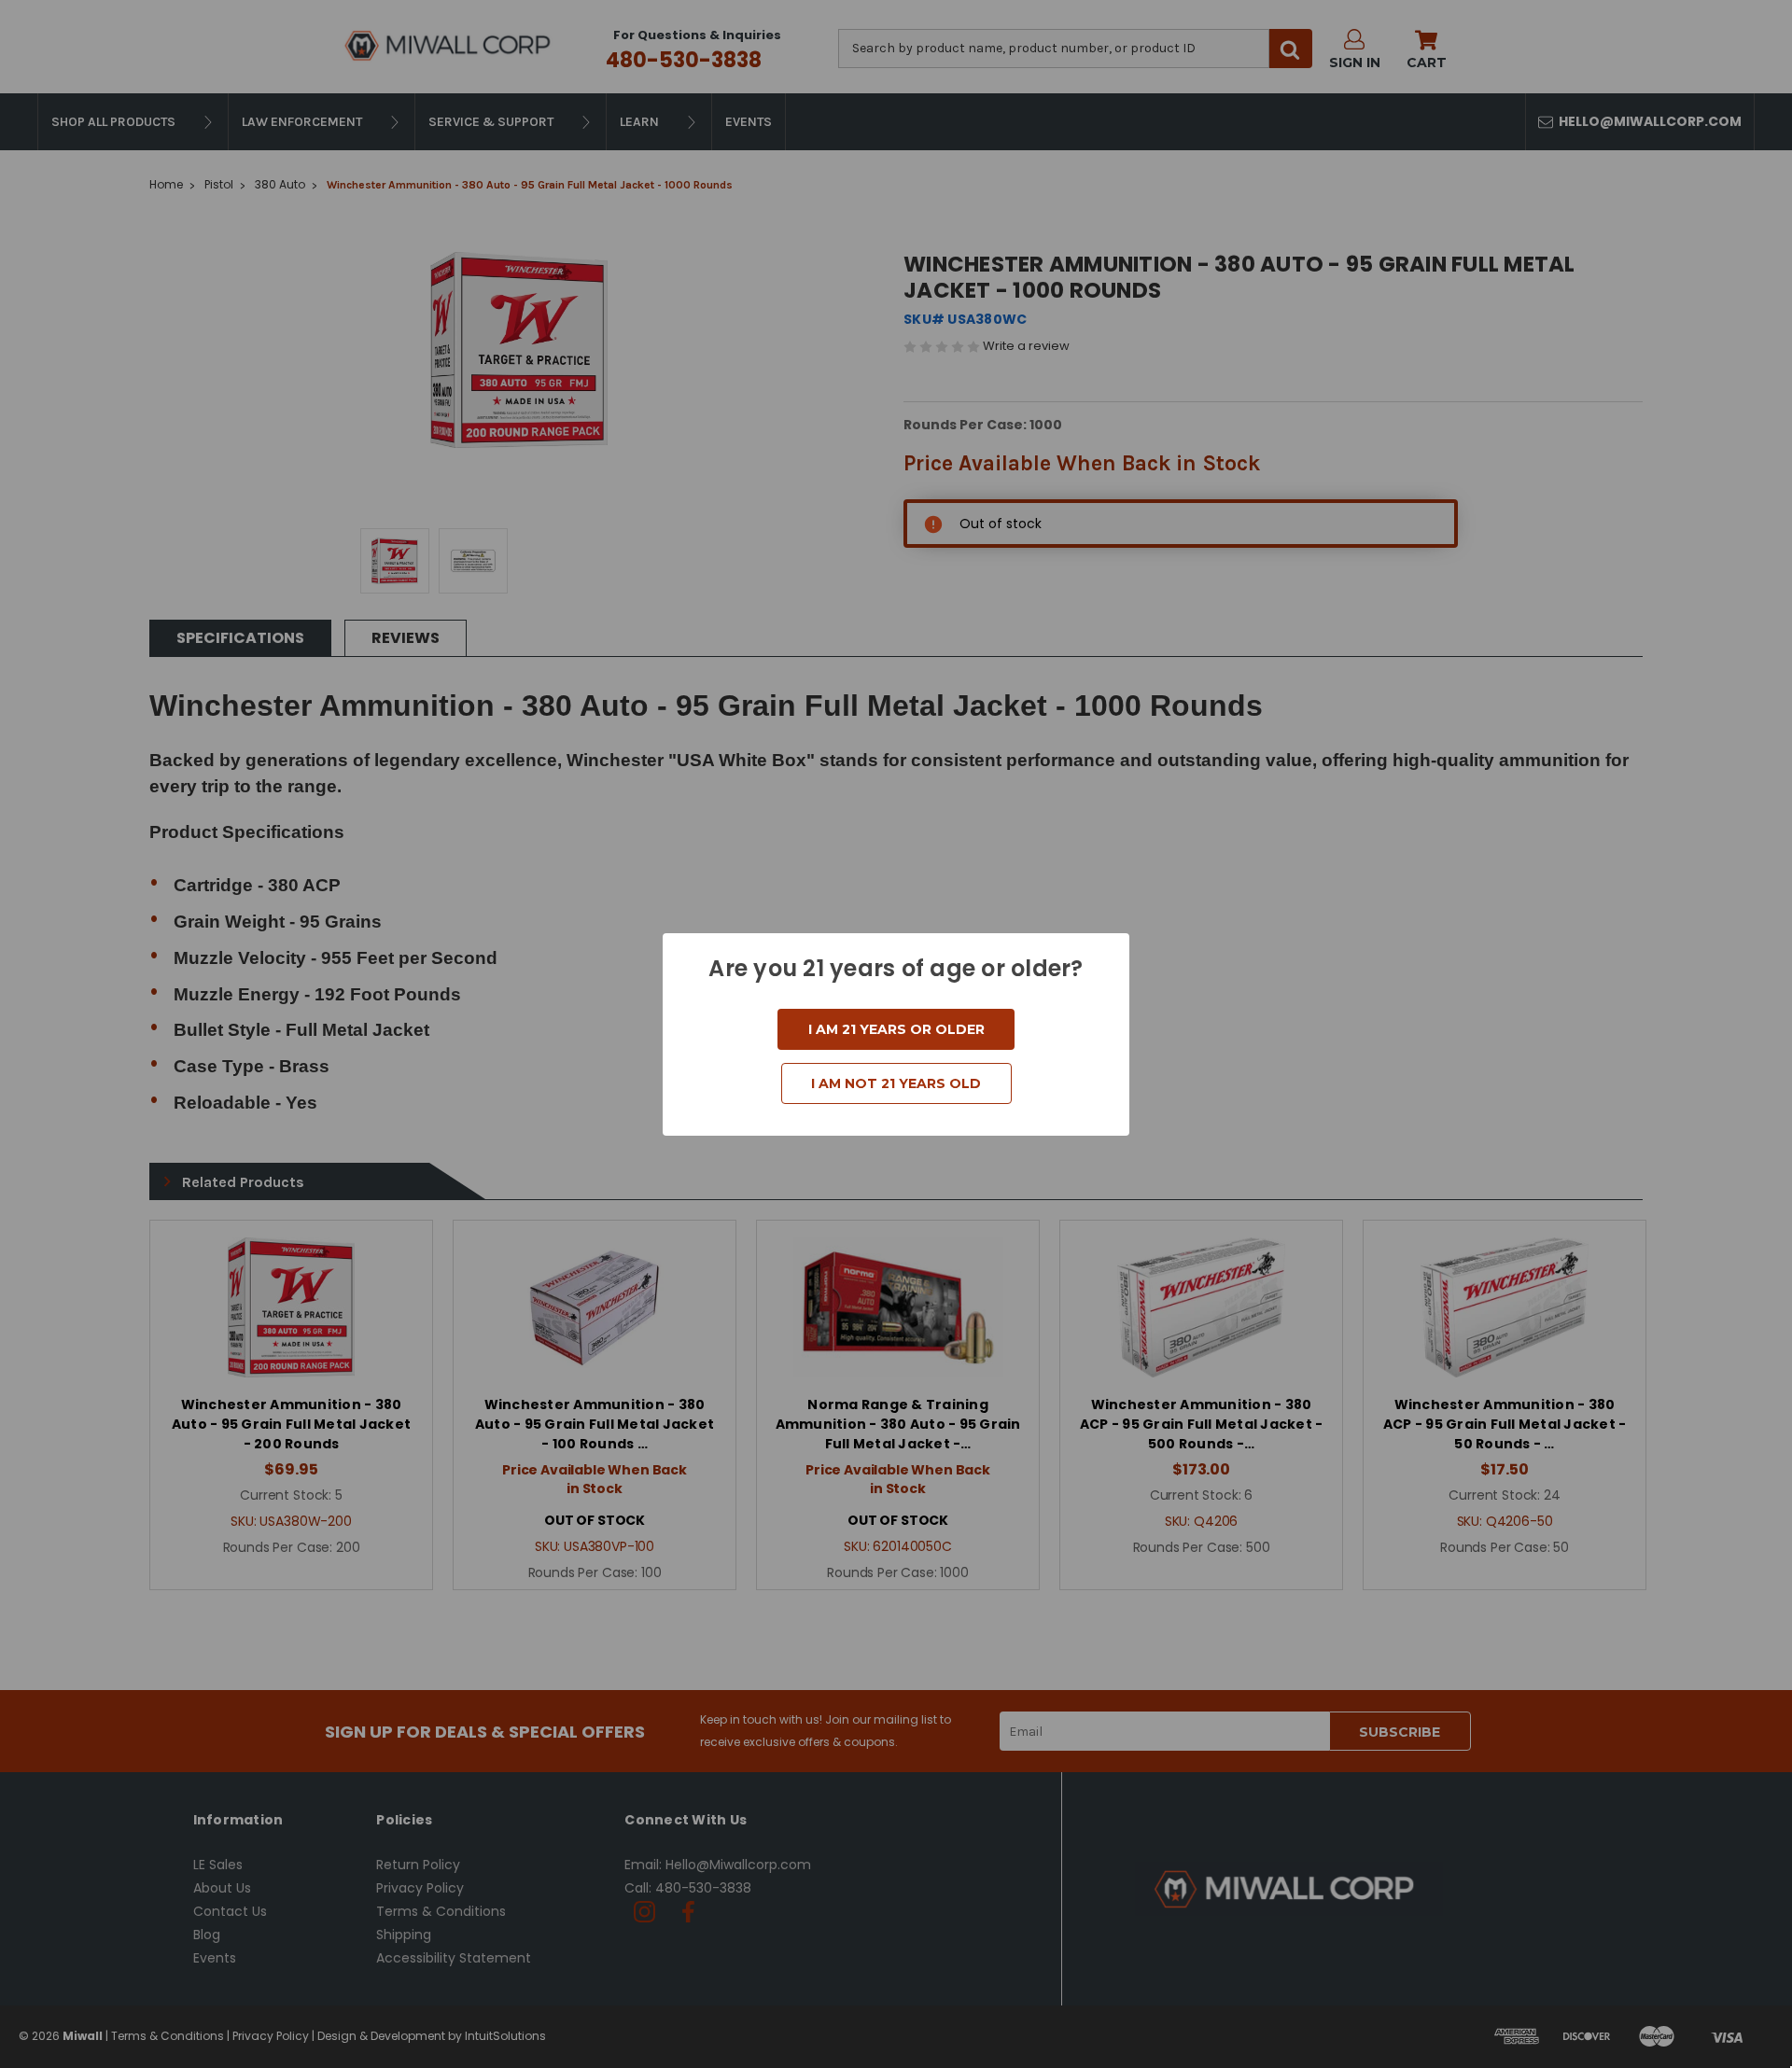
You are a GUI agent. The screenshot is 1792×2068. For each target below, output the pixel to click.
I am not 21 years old (896, 1083)
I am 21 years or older (896, 1029)
